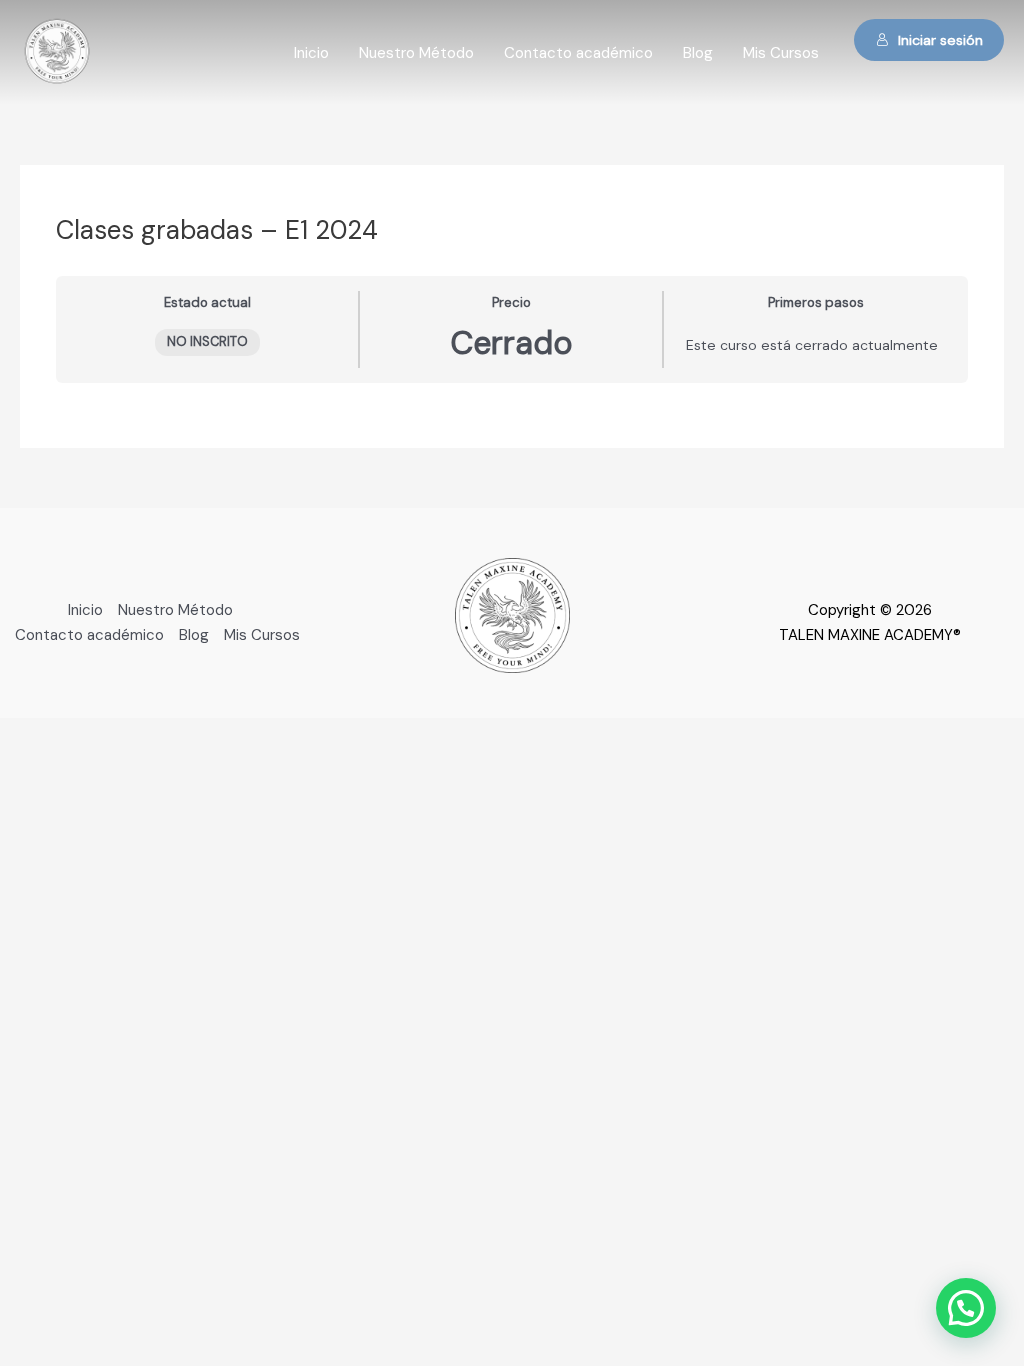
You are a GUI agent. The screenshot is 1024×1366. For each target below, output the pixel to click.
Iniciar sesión (940, 40)
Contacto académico (578, 53)
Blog (698, 53)
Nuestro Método (416, 53)
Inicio (311, 53)
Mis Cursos (781, 53)
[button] (966, 1308)
